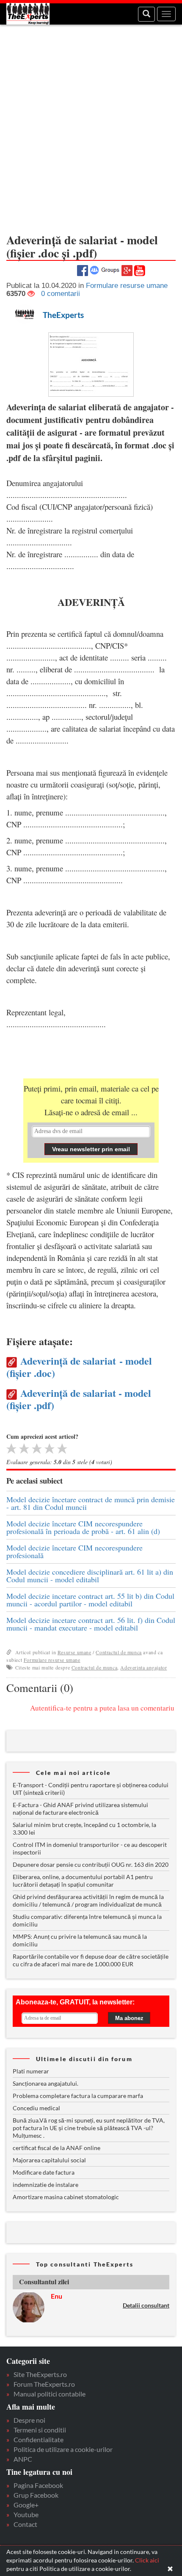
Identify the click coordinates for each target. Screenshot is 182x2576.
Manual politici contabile (50, 2394)
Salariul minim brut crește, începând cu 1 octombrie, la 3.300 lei (84, 1828)
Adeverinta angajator (143, 1667)
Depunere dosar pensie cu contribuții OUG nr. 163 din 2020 (91, 1864)
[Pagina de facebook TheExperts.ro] (83, 269)
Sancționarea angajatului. (45, 2083)
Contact (25, 2524)
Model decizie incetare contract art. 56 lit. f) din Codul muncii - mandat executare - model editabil (91, 1624)
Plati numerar (31, 2071)
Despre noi (29, 2420)
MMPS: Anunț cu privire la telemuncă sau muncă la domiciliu (80, 1940)
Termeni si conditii (40, 2430)
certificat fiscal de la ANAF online (57, 2148)
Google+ (26, 2505)
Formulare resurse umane (52, 1660)
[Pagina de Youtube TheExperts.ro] (140, 270)
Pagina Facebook (38, 2485)
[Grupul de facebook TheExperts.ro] (105, 269)
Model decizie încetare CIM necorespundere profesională (74, 1551)
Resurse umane (74, 1652)
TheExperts (63, 315)
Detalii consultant (146, 2305)
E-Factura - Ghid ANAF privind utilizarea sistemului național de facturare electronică (80, 1809)
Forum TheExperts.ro (44, 2384)
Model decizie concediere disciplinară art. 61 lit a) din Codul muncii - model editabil (90, 1575)
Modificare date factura (44, 2172)
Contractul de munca (119, 1652)
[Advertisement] (91, 125)
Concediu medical (36, 2108)
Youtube (26, 2514)
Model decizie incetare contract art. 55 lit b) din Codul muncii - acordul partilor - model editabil (90, 1600)
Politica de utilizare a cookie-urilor (63, 2449)
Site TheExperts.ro (40, 2374)
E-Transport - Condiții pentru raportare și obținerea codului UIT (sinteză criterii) (91, 1789)
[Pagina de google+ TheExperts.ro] (127, 269)
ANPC (23, 2459)
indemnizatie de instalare (45, 2185)
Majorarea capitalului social (49, 2160)
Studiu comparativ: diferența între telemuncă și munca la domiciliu (87, 1920)
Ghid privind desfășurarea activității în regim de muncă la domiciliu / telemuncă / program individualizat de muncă (88, 1900)
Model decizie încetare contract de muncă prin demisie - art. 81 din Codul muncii (91, 1503)
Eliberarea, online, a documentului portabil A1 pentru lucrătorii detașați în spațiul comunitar (83, 1881)
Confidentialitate (39, 2439)
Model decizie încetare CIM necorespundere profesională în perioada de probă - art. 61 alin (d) (83, 1527)
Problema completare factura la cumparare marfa (78, 2096)
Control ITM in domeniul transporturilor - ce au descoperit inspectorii (90, 1848)
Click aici (147, 2560)
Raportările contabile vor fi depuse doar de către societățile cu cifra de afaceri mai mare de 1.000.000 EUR (91, 1960)
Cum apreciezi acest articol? (42, 1436)
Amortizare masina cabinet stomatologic (66, 2197)
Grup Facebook (36, 2495)
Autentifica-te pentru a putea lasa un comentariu (102, 1708)
